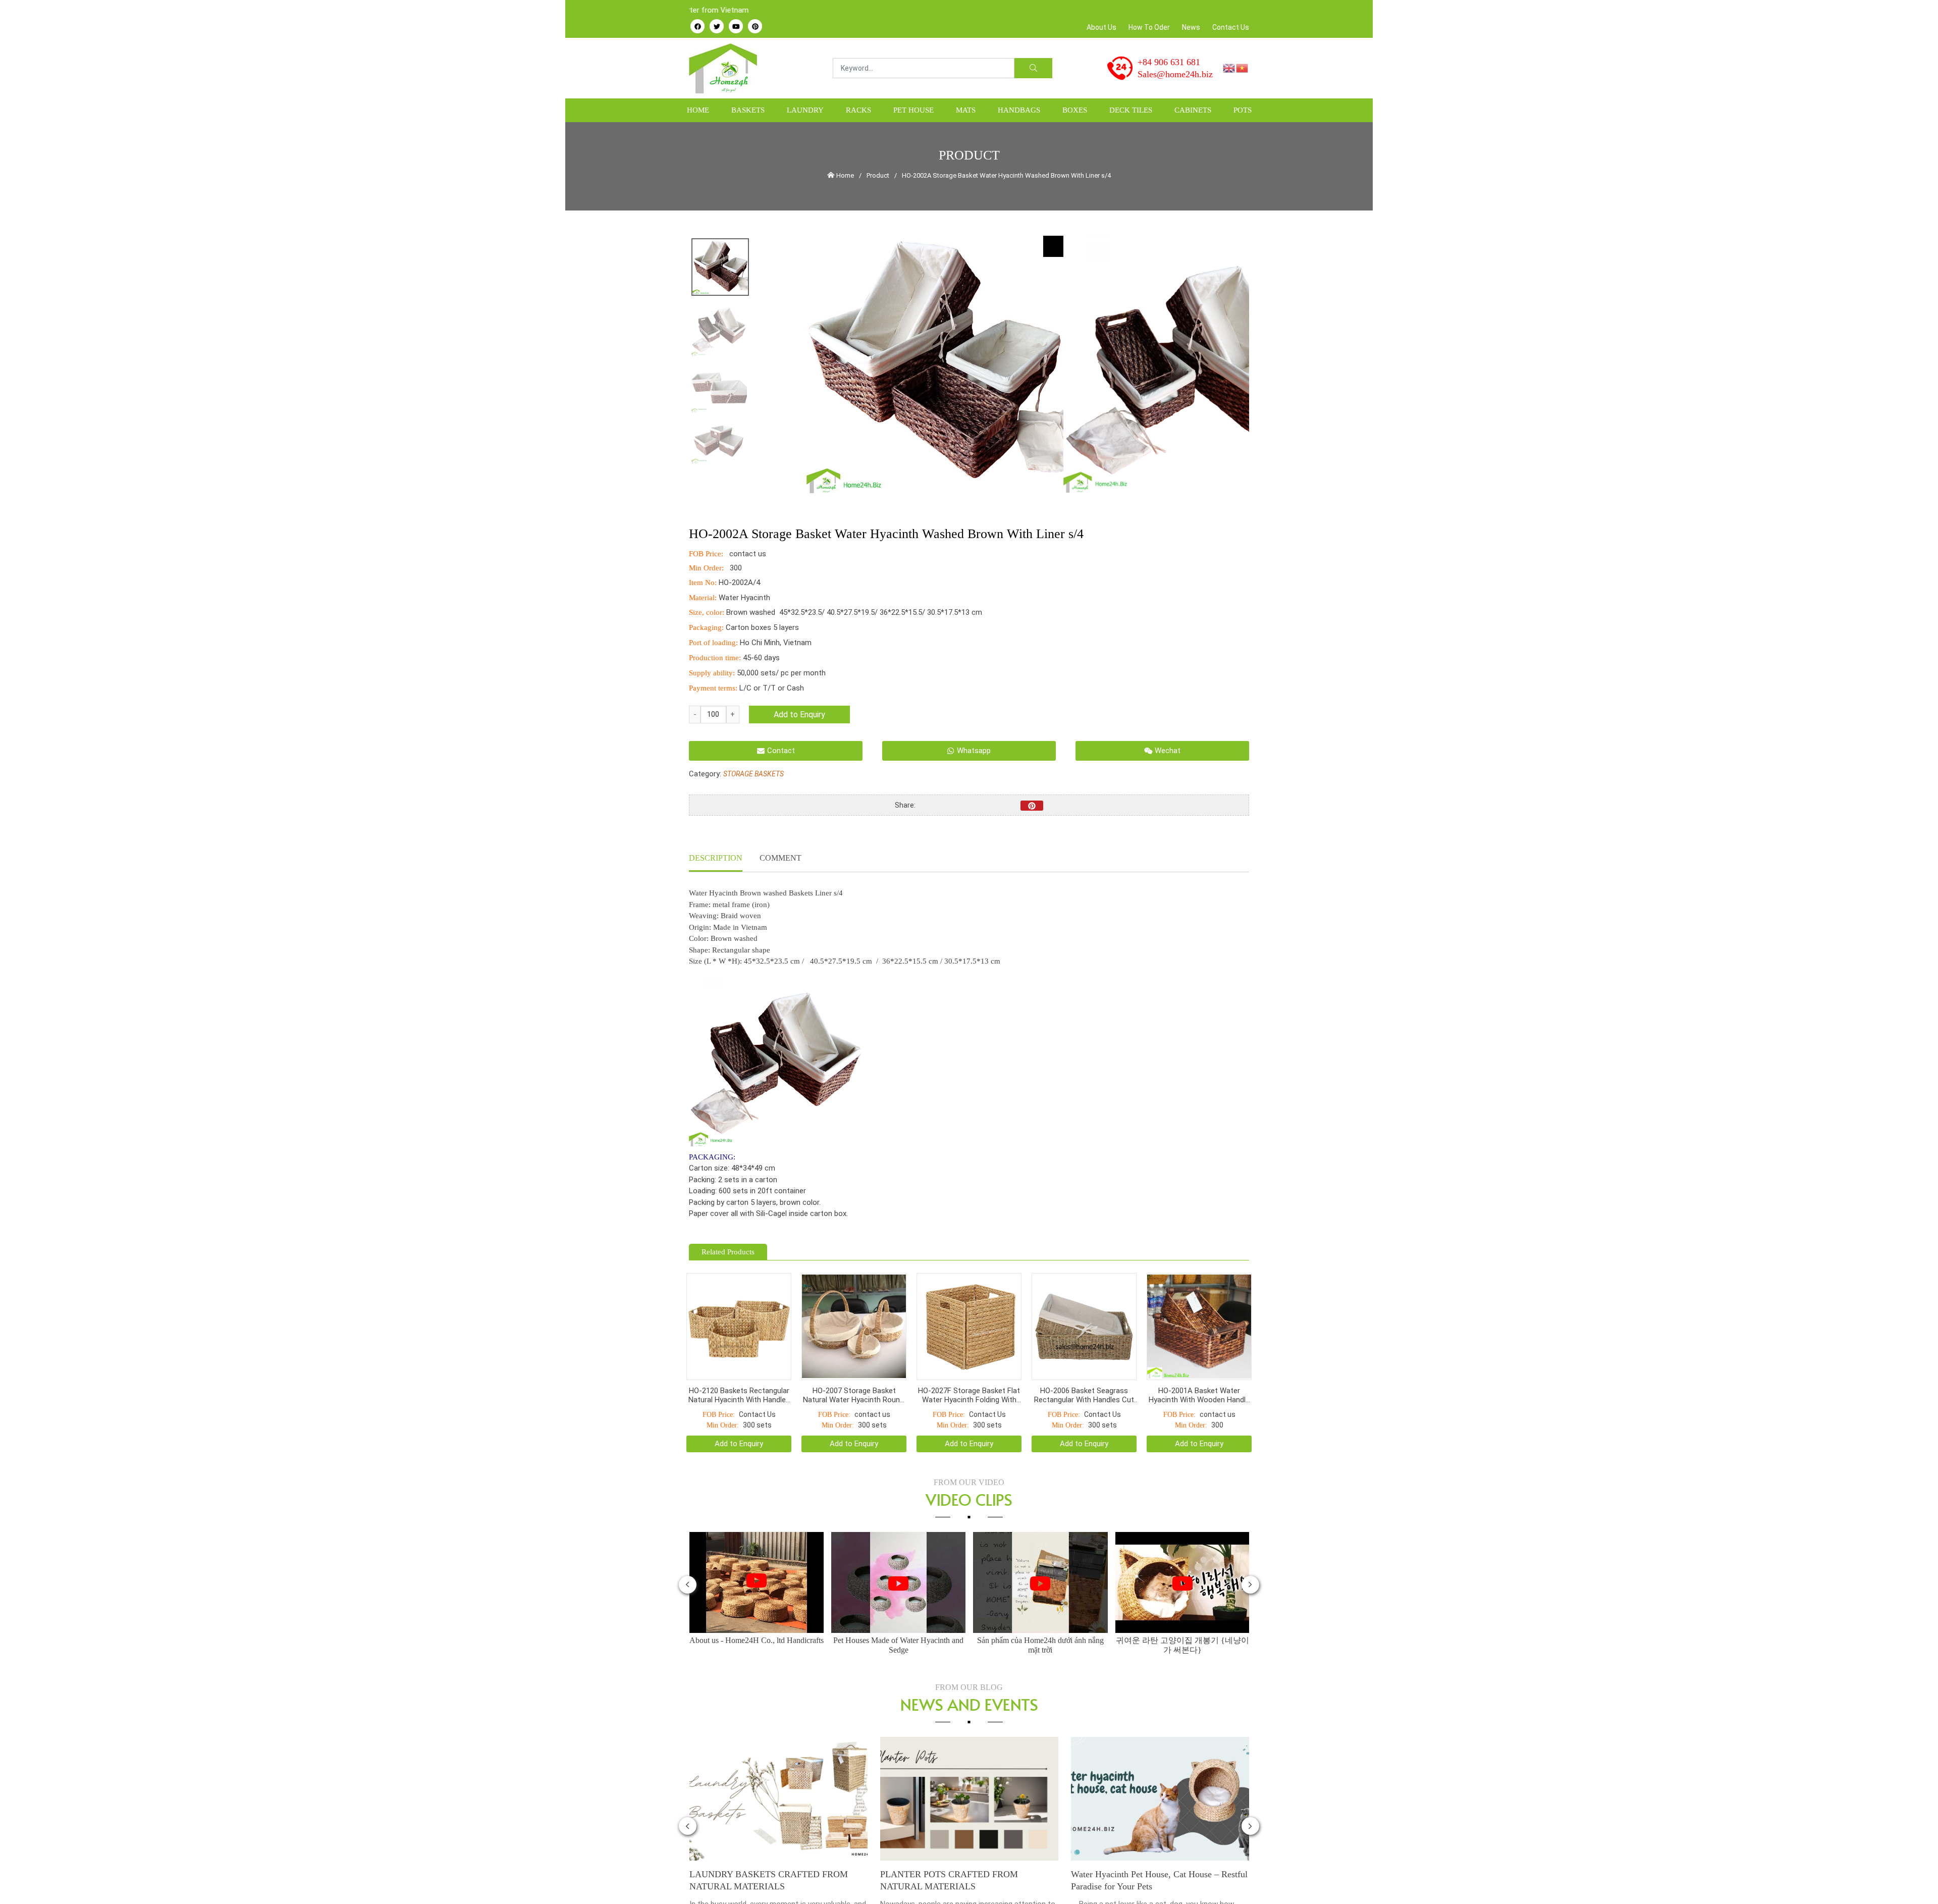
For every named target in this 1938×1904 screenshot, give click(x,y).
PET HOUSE (913, 110)
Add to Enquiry (799, 715)
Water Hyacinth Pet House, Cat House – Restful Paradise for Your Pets (968, 1855)
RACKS (858, 110)
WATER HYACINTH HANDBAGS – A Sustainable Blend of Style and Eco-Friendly (1153, 1855)
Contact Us (1231, 27)
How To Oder (1149, 27)
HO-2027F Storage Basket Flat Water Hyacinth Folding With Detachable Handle (969, 1370)
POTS (1243, 110)
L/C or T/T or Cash (772, 688)
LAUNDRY (805, 110)
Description (716, 858)
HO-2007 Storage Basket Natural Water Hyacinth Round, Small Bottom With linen (854, 1370)
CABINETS (1193, 110)
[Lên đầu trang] (1916, 1879)
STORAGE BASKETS (753, 774)
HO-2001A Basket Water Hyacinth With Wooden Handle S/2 (1199, 1370)
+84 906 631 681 (1169, 62)
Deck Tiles (1131, 110)
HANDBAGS (1019, 110)
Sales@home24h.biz (1175, 74)
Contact (781, 751)
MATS (966, 110)
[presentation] (688, 1559)
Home (698, 110)
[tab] (716, 859)
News (1191, 27)
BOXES (1075, 110)
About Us (1101, 27)
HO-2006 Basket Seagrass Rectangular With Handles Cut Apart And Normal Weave (1084, 1370)
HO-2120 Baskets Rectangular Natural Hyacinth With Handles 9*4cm (739, 1370)
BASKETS (748, 110)
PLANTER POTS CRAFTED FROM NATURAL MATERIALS (758, 1855)
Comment (780, 858)
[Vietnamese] (1243, 68)
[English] (1229, 68)
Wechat (1168, 751)
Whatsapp (974, 751)
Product (878, 175)
